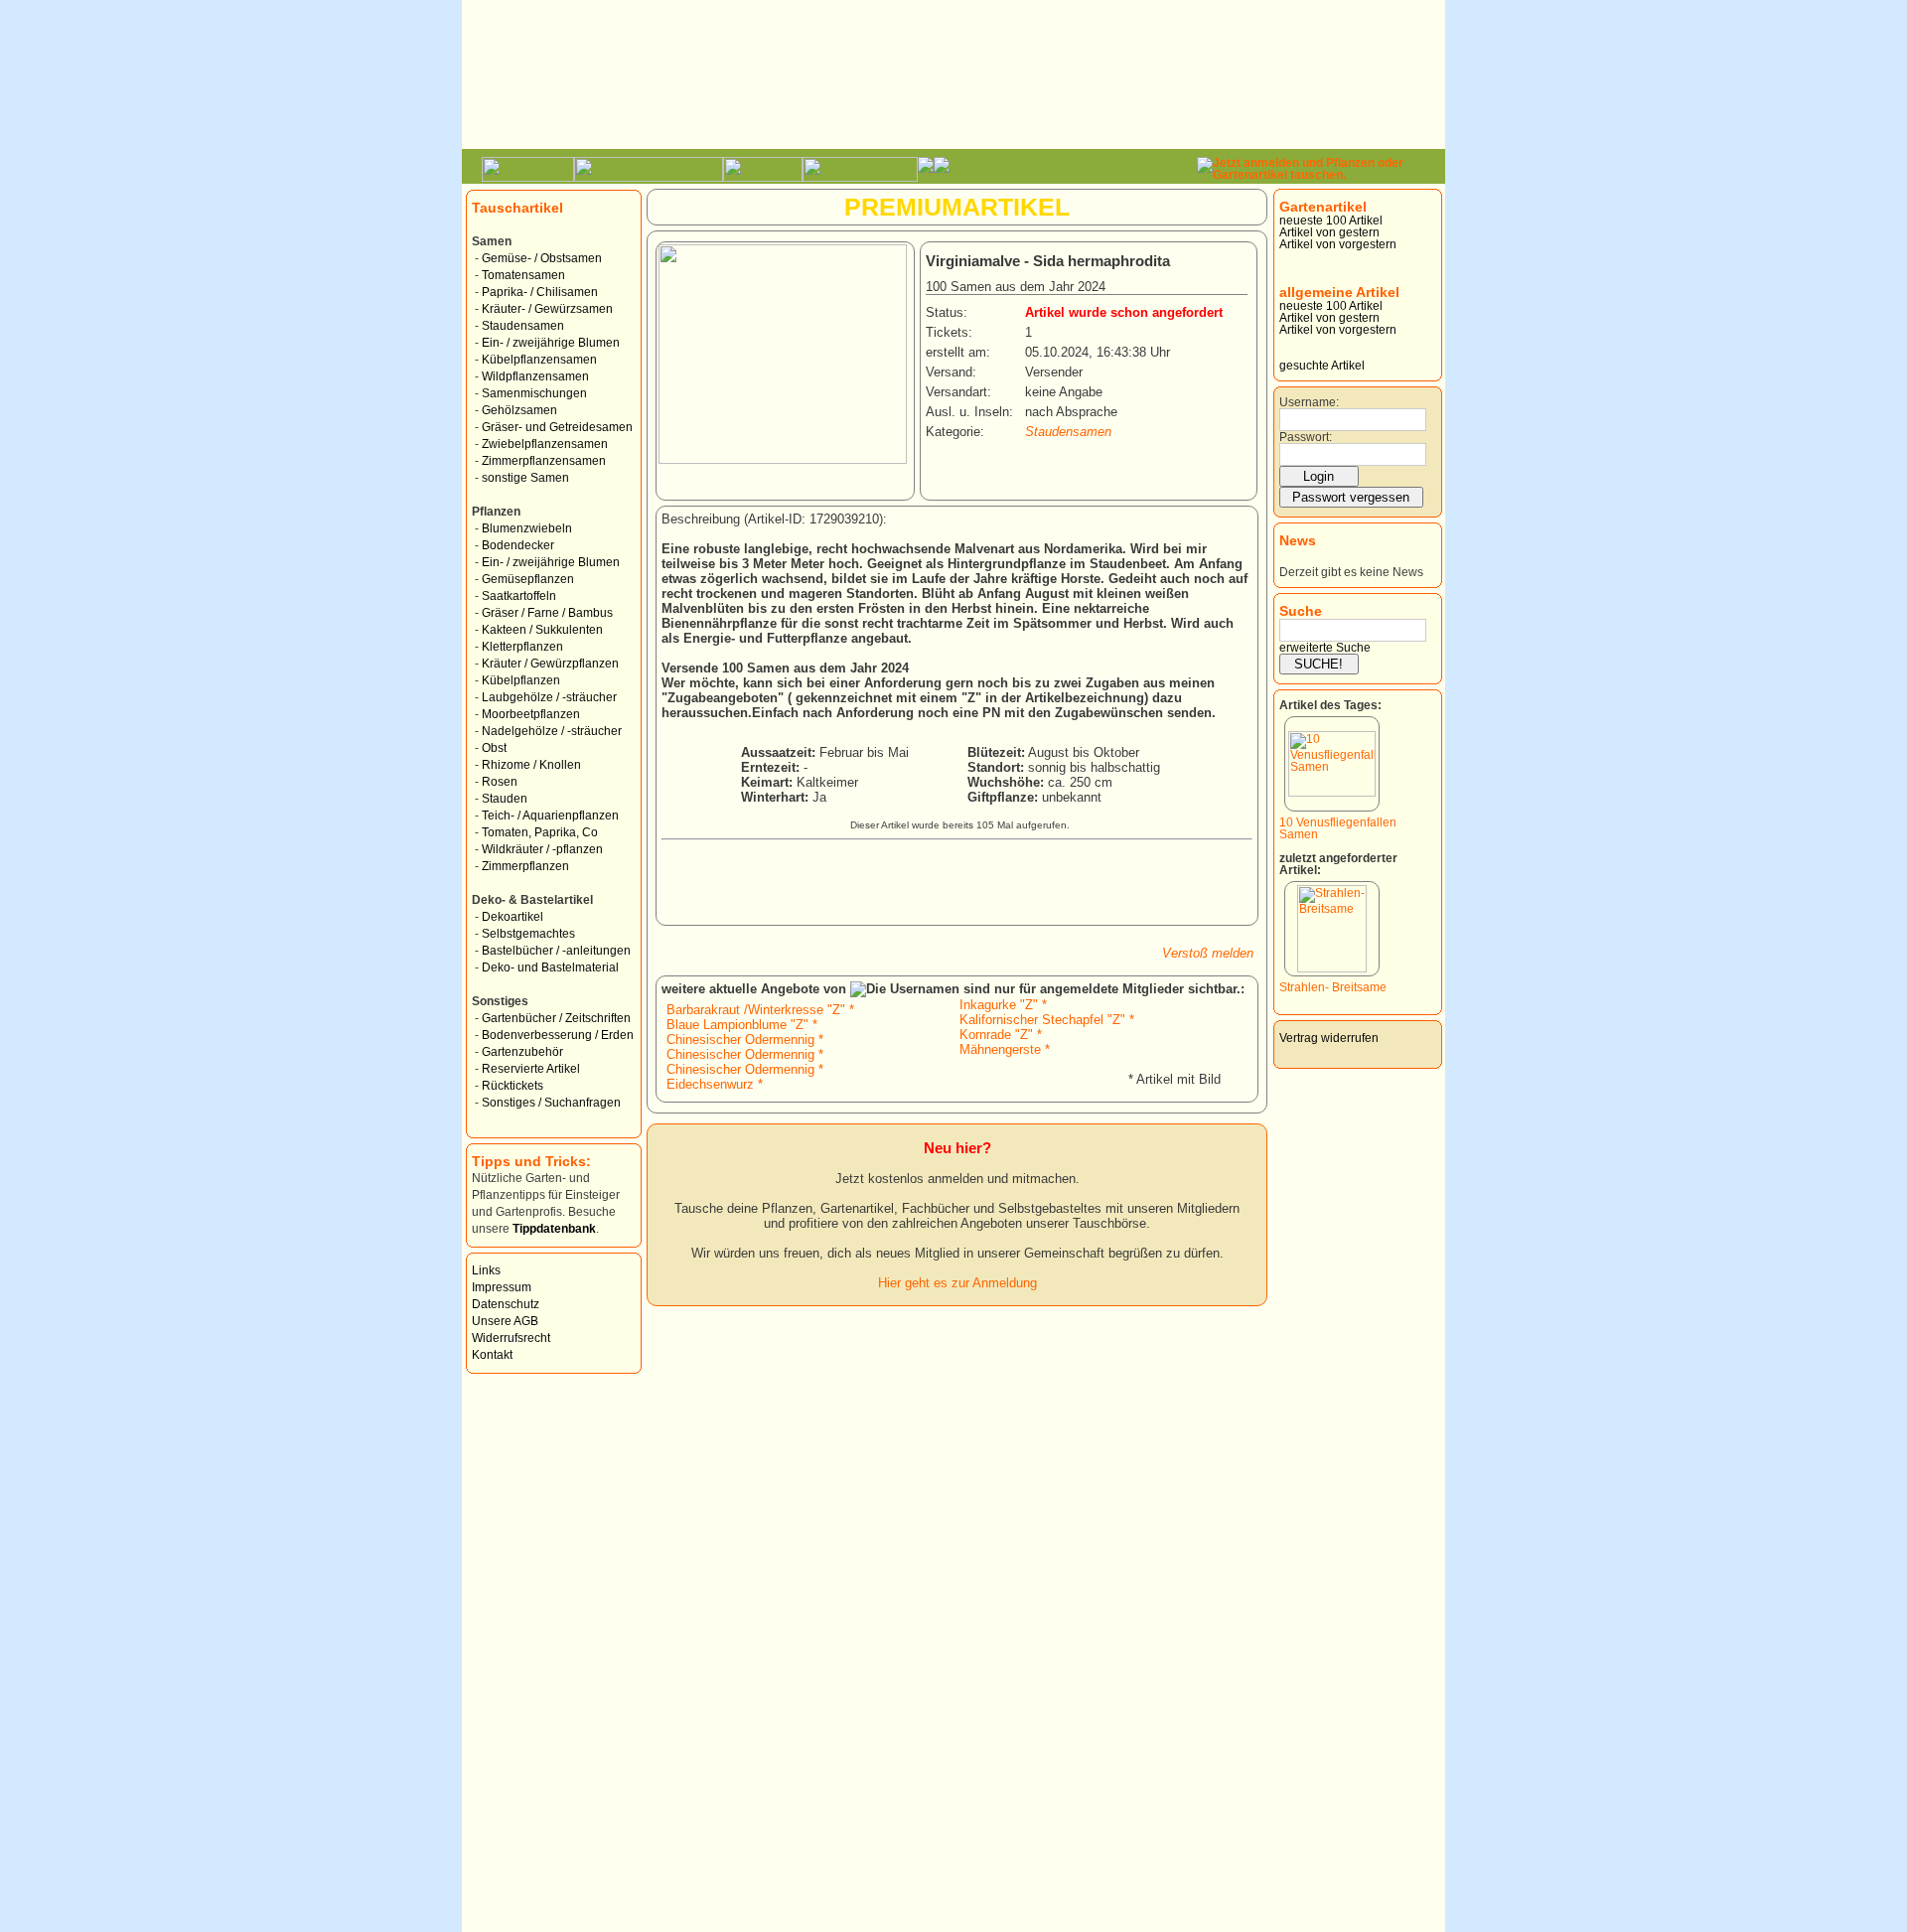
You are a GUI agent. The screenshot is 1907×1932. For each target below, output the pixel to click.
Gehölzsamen (519, 410)
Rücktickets (513, 1086)
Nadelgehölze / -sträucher (552, 731)
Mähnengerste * (1005, 1049)
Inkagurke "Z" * (1003, 1005)
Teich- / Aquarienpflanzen (550, 816)
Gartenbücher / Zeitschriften (556, 1018)
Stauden (505, 799)
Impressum (502, 1287)
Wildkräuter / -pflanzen (542, 849)
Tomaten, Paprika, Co (540, 832)
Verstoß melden (1208, 953)
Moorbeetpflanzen (531, 714)
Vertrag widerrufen (1329, 1038)
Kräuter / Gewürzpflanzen (550, 664)
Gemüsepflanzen (528, 579)
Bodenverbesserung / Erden (558, 1035)
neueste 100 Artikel (1331, 221)
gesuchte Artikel (1322, 366)
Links (486, 1270)
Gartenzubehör (522, 1052)
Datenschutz (506, 1304)
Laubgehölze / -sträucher (549, 697)
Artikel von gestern (1329, 232)
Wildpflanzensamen (535, 376)
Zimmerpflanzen (525, 866)
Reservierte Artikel (531, 1069)
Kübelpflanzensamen (539, 360)
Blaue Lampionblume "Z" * (742, 1025)
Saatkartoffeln (519, 596)
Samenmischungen (534, 393)
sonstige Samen (525, 478)
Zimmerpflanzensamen (544, 461)
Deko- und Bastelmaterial (550, 967)
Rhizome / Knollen (531, 765)
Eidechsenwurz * (715, 1084)
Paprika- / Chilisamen (540, 292)
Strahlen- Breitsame (1333, 987)
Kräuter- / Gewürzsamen (547, 309)
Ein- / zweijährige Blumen (551, 343)
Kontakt (492, 1355)
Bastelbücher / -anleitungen (556, 951)
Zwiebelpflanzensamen (545, 444)
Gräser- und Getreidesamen (557, 427)
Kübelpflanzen (521, 680)
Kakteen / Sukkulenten (542, 630)
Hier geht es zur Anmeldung (957, 1283)
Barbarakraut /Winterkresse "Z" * (760, 1010)
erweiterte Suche (1325, 648)
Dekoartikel (513, 917)
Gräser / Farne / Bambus (547, 613)
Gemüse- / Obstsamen (542, 258)
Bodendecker (518, 545)
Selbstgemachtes (528, 934)
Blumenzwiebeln (527, 528)
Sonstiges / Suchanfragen (551, 1103)
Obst (494, 748)
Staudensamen (523, 326)
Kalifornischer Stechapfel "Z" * (1047, 1020)
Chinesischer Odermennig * (745, 1040)
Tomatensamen (523, 275)
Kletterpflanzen (522, 647)
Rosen (500, 782)
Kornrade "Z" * (1001, 1035)
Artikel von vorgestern (1338, 244)
